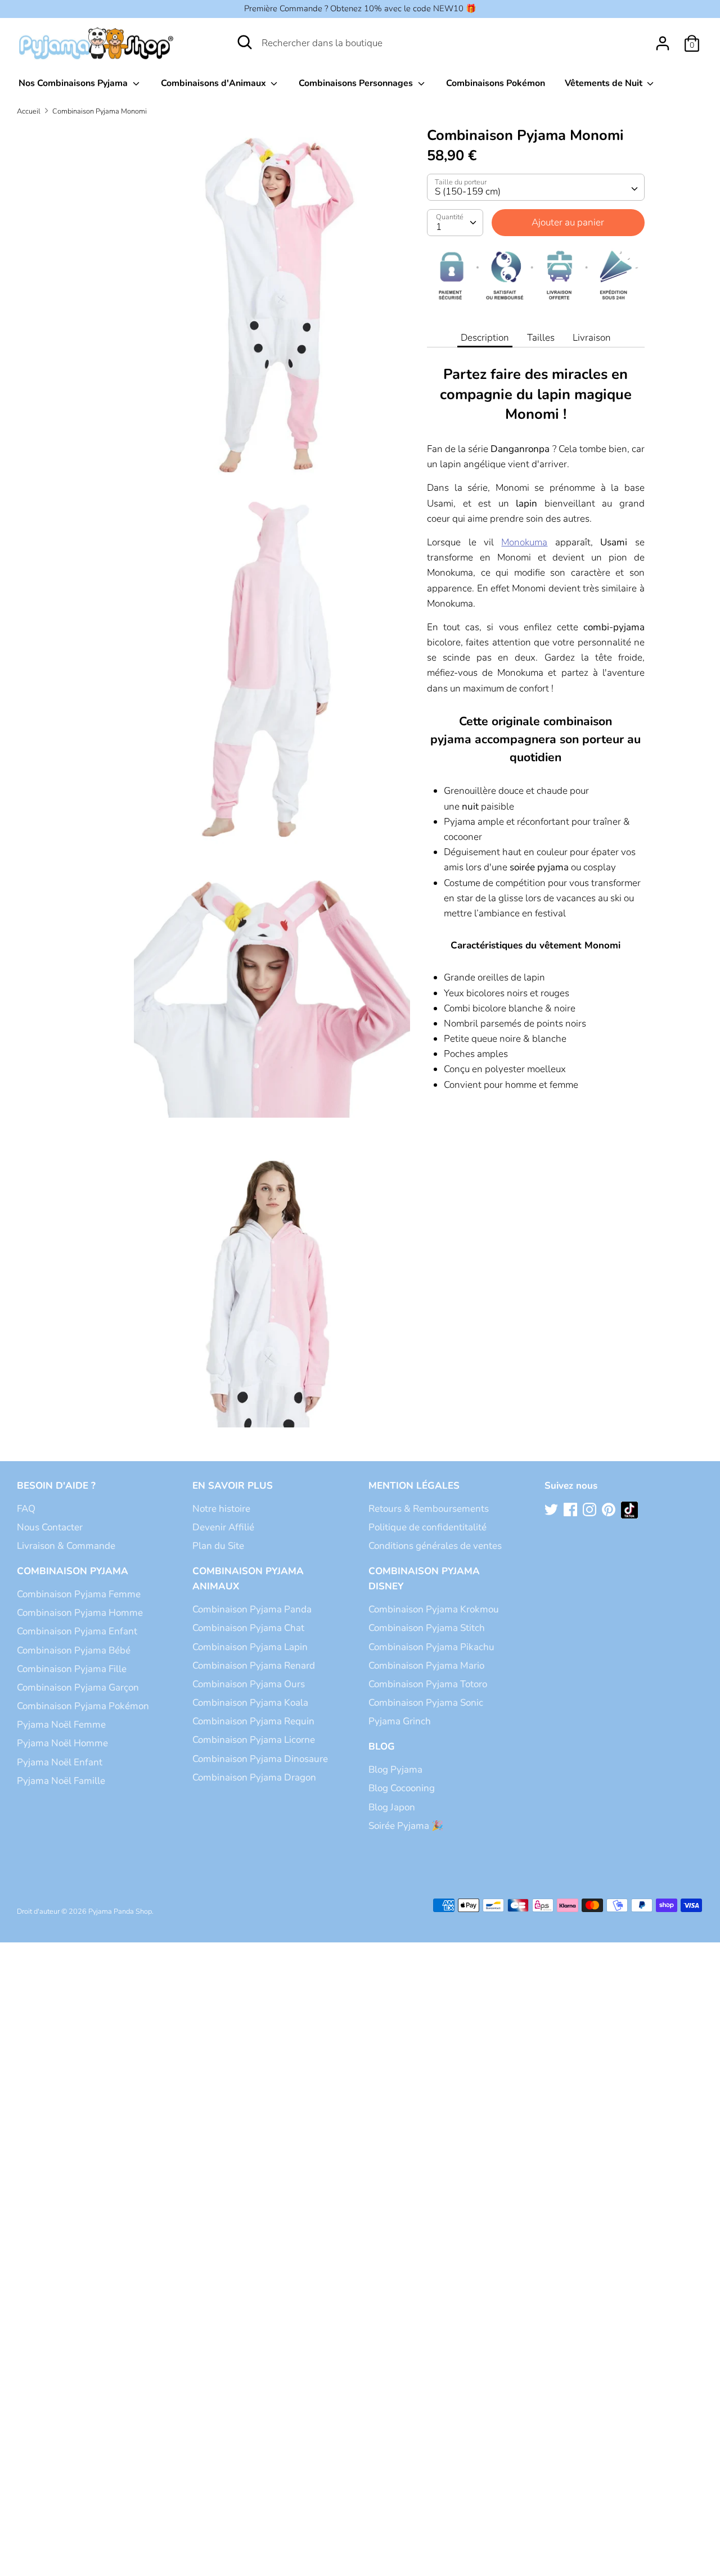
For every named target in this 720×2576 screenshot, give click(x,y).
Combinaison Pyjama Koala (250, 1703)
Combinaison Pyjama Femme (79, 1594)
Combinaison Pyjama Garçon (78, 1687)
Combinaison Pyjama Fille (72, 1669)
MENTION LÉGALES (414, 1486)
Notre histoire (221, 1509)
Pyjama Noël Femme (61, 1725)
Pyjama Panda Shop (120, 1911)
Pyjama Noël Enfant (60, 1762)
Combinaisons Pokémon (496, 83)
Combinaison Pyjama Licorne (254, 1740)
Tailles (541, 338)
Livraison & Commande (66, 1546)
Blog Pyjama (395, 1770)
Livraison (592, 338)
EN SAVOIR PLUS (233, 1486)
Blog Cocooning (402, 1788)
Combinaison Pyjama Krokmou (434, 1609)
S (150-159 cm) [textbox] (468, 191)
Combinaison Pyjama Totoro (428, 1684)
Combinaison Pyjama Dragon (254, 1777)
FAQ (26, 1509)
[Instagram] (591, 1510)
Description (485, 338)
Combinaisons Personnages (357, 83)
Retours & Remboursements (429, 1509)
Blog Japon (392, 1807)
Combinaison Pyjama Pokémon (83, 1706)
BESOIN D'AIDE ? (56, 1486)
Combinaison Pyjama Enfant (77, 1631)
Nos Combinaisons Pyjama (74, 83)
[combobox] (536, 187)
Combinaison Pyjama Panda (252, 1609)
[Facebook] (571, 1510)
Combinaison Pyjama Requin (253, 1721)
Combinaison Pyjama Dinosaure (260, 1759)
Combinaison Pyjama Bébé (74, 1650)
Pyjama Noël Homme (62, 1743)
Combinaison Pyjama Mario (426, 1666)
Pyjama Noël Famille (61, 1781)
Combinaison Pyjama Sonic (426, 1703)
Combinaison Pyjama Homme (80, 1613)
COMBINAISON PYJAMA (73, 1571)
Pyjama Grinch (400, 1721)
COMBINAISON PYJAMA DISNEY (424, 1579)
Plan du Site (218, 1546)
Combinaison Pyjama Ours (249, 1684)
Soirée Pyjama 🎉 (406, 1826)
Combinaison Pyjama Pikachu (431, 1647)
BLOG (382, 1746)
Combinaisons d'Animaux (215, 83)
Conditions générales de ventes (435, 1546)
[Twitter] (552, 1510)
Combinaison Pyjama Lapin (250, 1647)
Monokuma (524, 542)
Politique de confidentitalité (427, 1527)
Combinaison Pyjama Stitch (427, 1628)
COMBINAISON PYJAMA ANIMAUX (248, 1579)
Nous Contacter (50, 1527)
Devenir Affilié (223, 1527)
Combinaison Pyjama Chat (248, 1628)
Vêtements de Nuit (605, 83)
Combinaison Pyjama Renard (254, 1666)
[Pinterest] (610, 1510)
